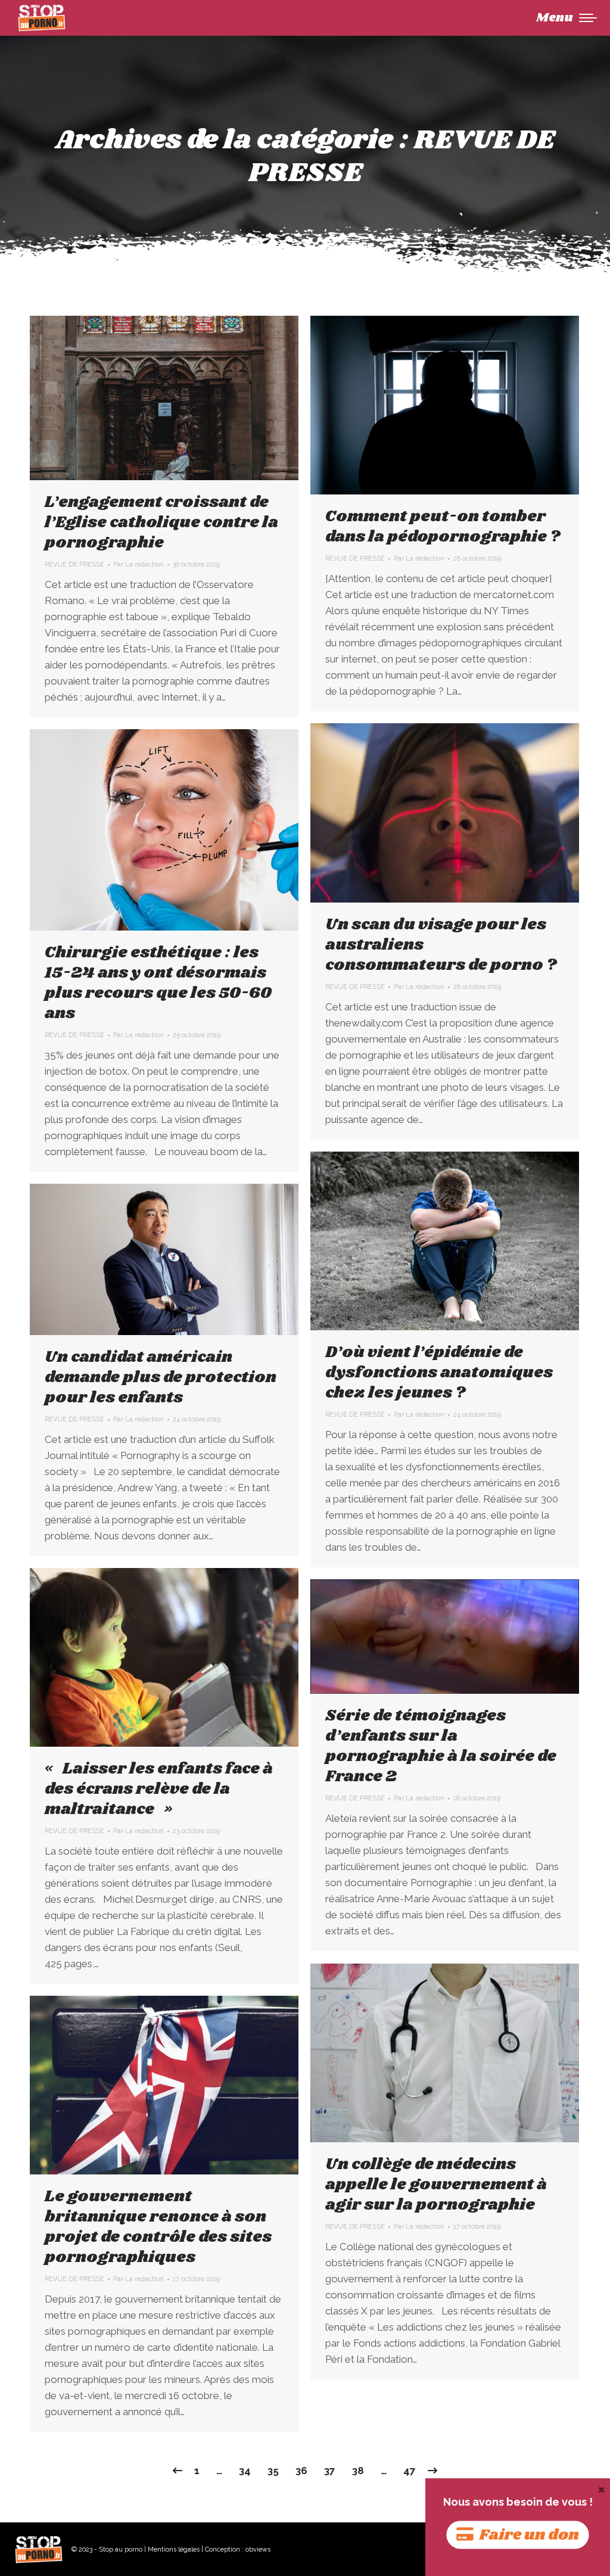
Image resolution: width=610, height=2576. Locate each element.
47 (410, 2471)
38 (358, 2471)
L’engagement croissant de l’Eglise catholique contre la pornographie (161, 522)
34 (245, 2471)
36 (301, 2471)
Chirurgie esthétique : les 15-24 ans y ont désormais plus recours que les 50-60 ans (158, 983)
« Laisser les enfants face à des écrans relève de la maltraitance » (159, 1789)
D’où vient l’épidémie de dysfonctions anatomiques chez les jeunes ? (439, 1373)
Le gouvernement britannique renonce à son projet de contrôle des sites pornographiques (158, 2227)
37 (330, 2471)
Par (139, 564)
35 (273, 2471)
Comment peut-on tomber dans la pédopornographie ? (443, 527)
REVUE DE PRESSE (74, 564)
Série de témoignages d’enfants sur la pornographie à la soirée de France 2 (441, 1746)
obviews (258, 2549)
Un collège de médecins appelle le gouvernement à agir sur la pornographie (436, 2185)
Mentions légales (174, 2549)
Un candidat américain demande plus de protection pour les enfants (161, 1377)
